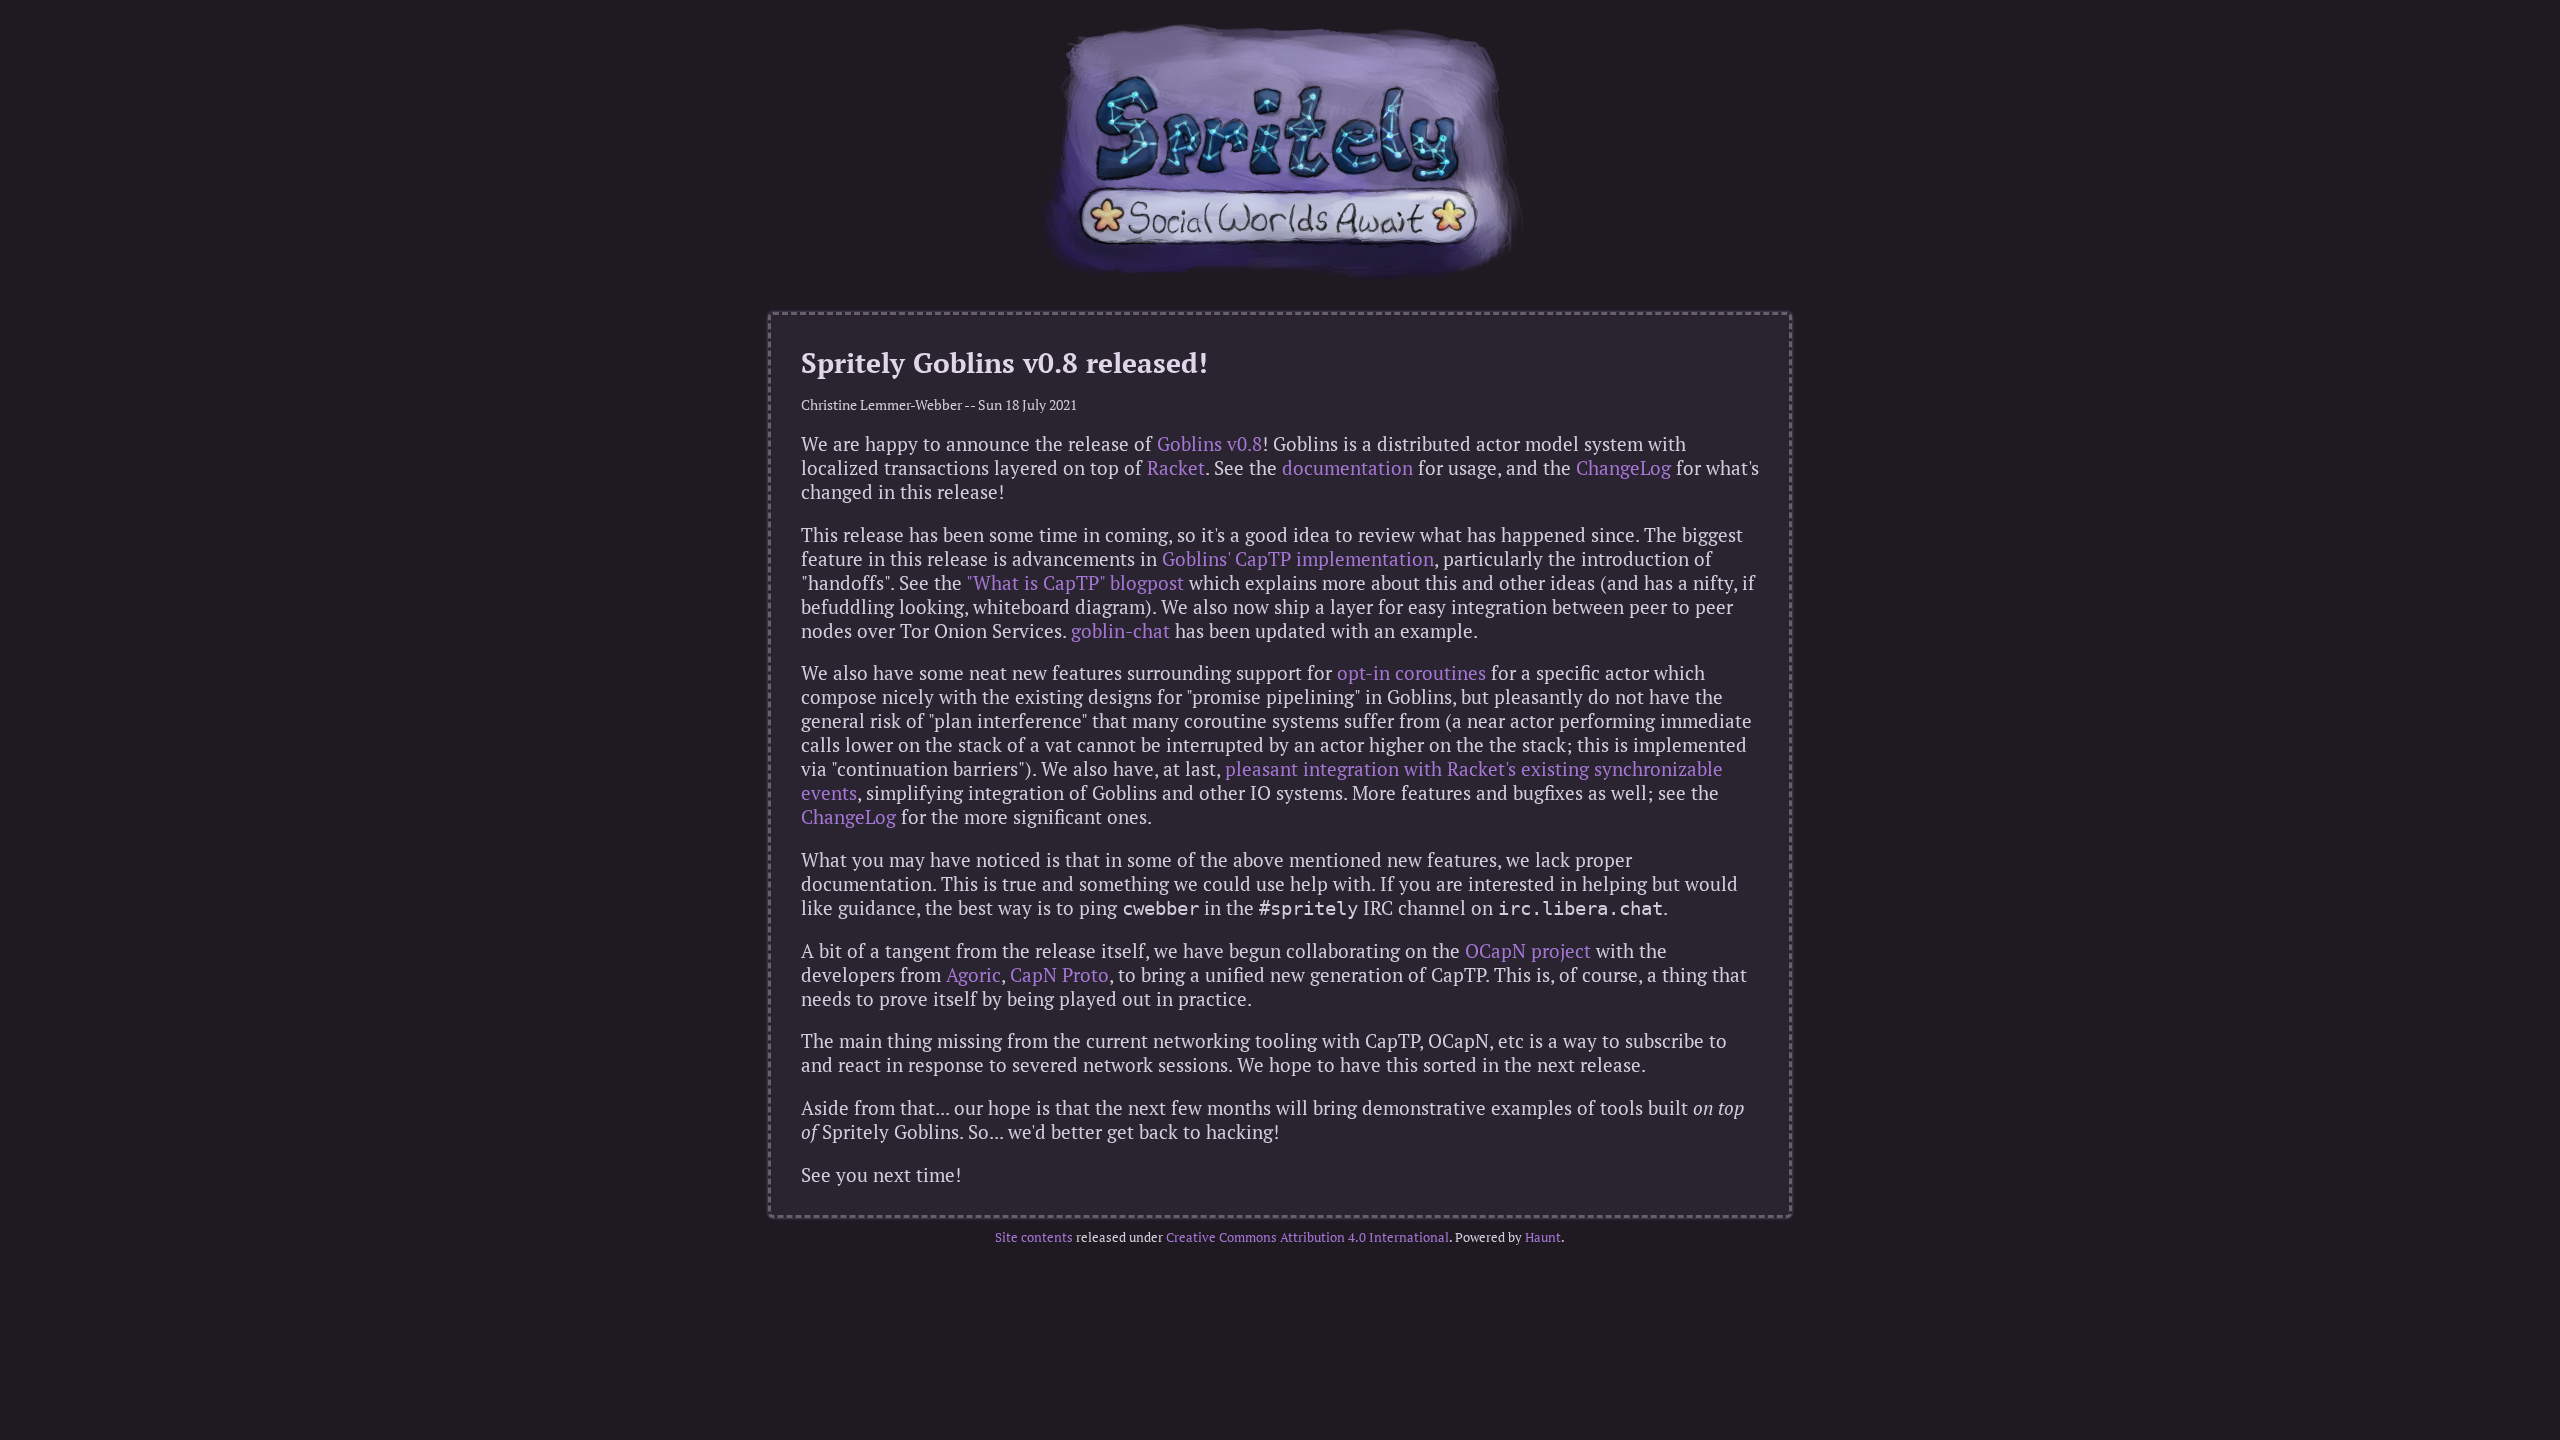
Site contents (1034, 1237)
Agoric (973, 975)
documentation (1347, 468)
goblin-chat (1120, 631)
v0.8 (1244, 444)
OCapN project (1528, 951)
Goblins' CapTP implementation (1298, 559)
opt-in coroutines (1411, 673)
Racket (1176, 468)
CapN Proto (1059, 975)
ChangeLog (1623, 468)
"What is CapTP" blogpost (1075, 583)
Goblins (1189, 444)
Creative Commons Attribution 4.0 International (1307, 1237)
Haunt (1543, 1237)
